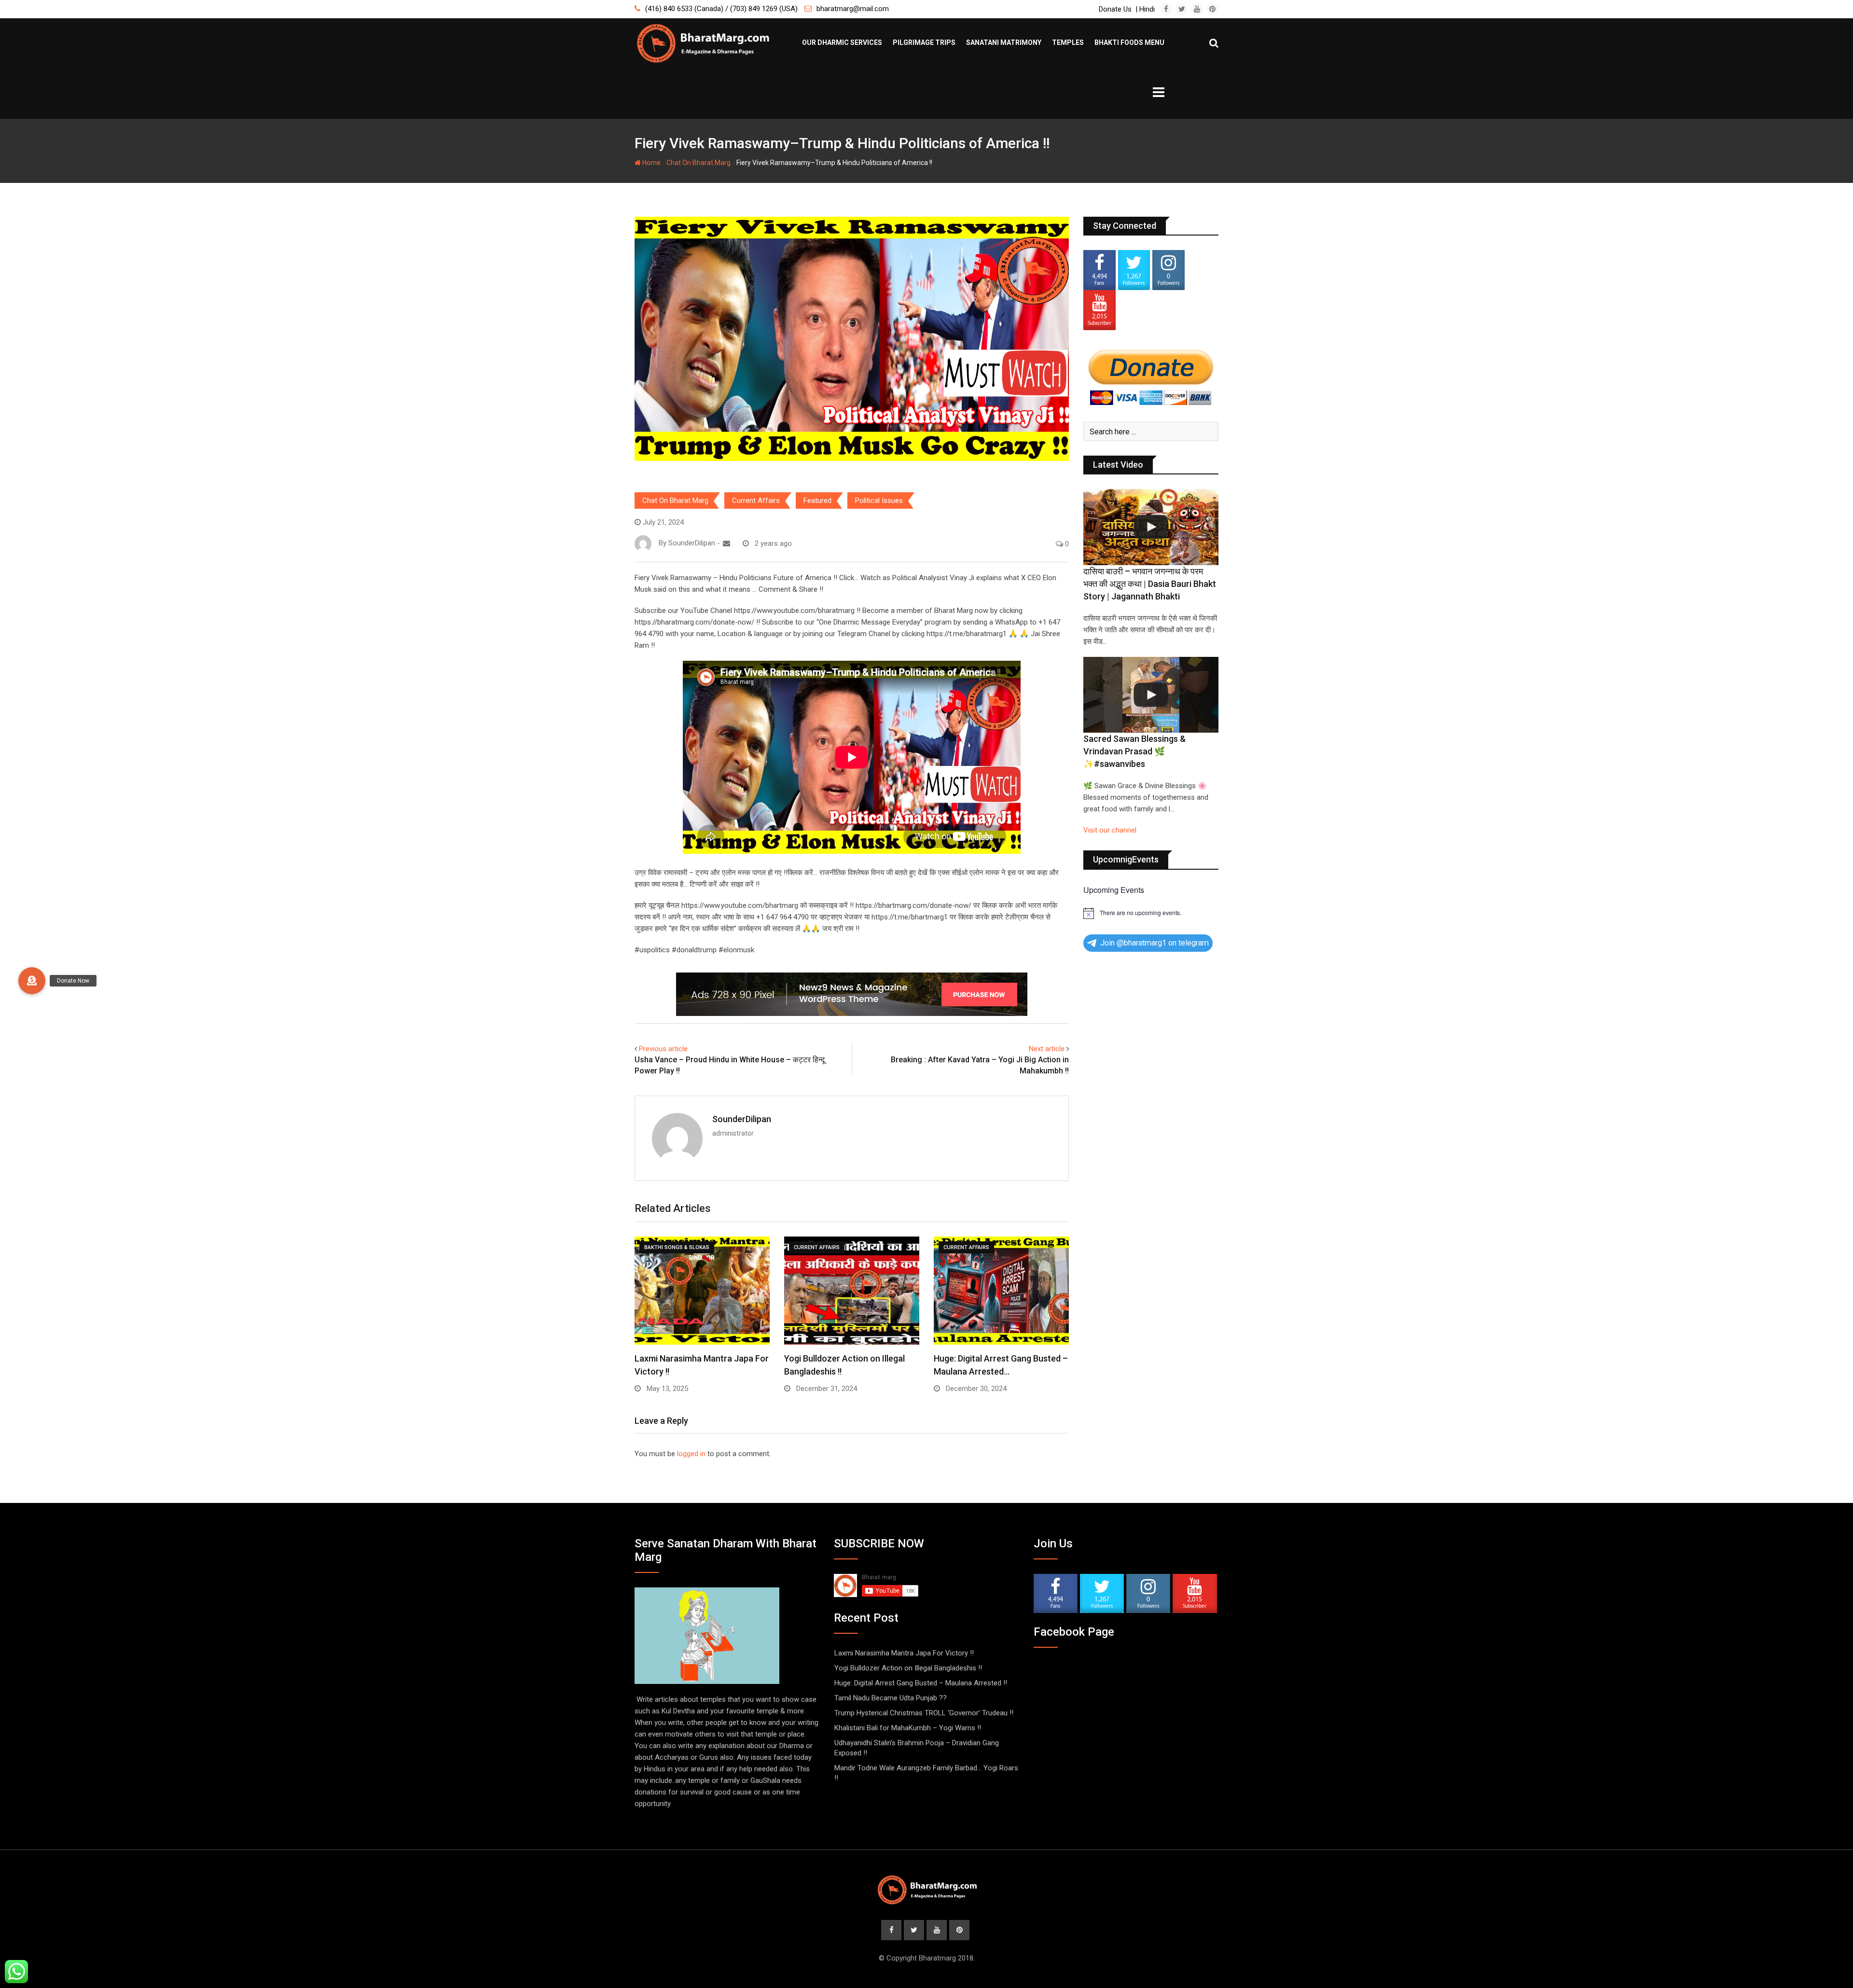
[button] (32, 981)
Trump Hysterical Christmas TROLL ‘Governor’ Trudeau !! (924, 1713)
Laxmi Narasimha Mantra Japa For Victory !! (904, 1653)
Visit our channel (1110, 830)
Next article (1047, 1049)
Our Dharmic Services (842, 42)
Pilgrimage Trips (924, 42)
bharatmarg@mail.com (853, 9)
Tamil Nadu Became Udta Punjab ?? (891, 1698)
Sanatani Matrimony (1004, 42)
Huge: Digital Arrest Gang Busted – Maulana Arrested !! (921, 1683)
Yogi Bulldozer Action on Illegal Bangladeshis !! (908, 1668)
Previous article (663, 1049)
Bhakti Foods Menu (1129, 42)
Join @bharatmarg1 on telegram (1155, 943)
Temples (1068, 42)
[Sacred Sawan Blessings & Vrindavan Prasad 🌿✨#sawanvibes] (1151, 695)
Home (651, 163)
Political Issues (879, 500)
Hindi (1147, 9)
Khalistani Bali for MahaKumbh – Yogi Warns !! (908, 1728)
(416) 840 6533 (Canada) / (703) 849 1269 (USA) (721, 9)
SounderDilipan (742, 1119)
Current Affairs (756, 500)
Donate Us (1115, 9)
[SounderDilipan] (726, 543)
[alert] (1151, 913)
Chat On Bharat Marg (698, 163)
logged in (691, 1454)
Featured (817, 500)
